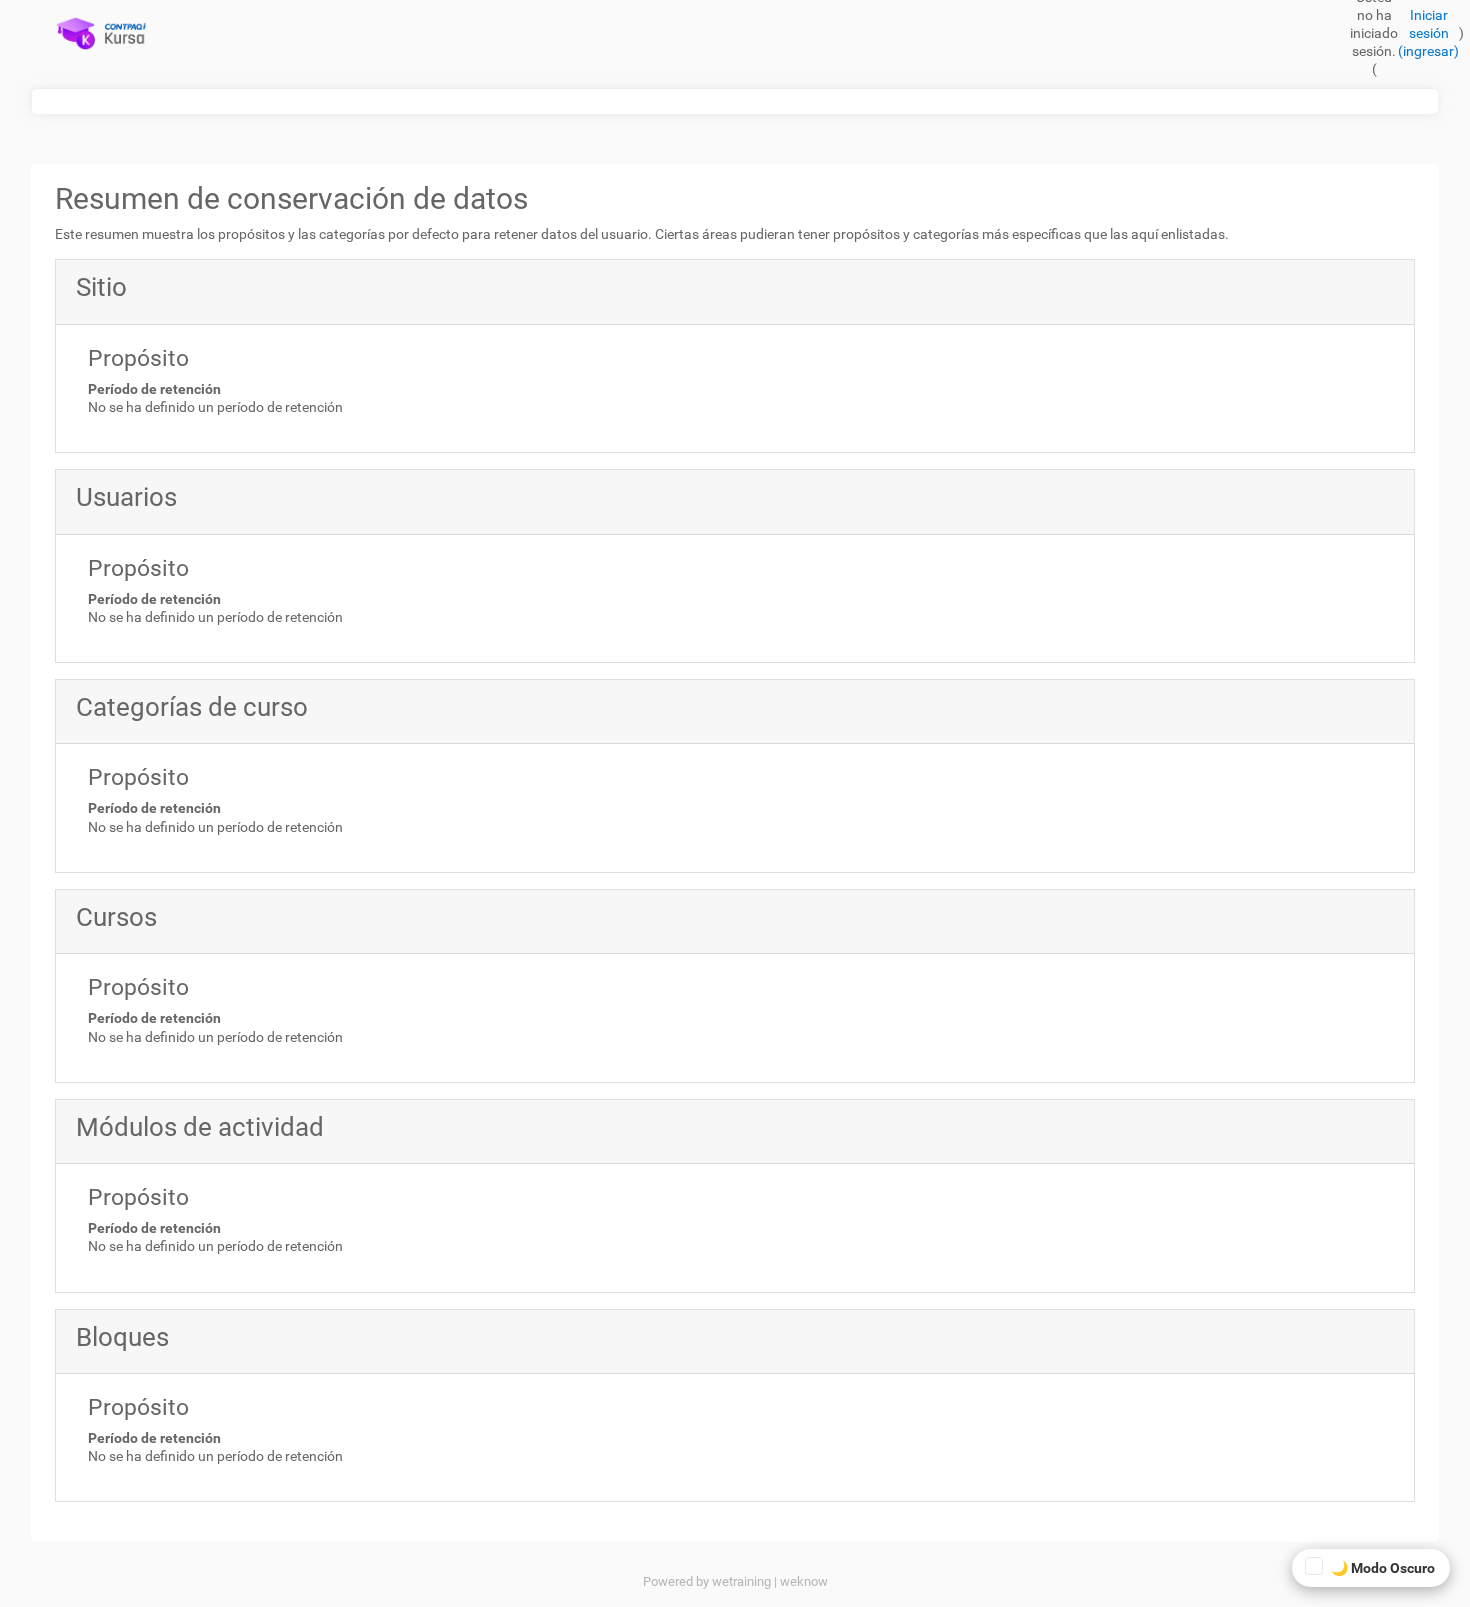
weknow (804, 1581)
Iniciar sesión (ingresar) (1428, 33)
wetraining (741, 1581)
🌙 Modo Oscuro (1383, 1568)
